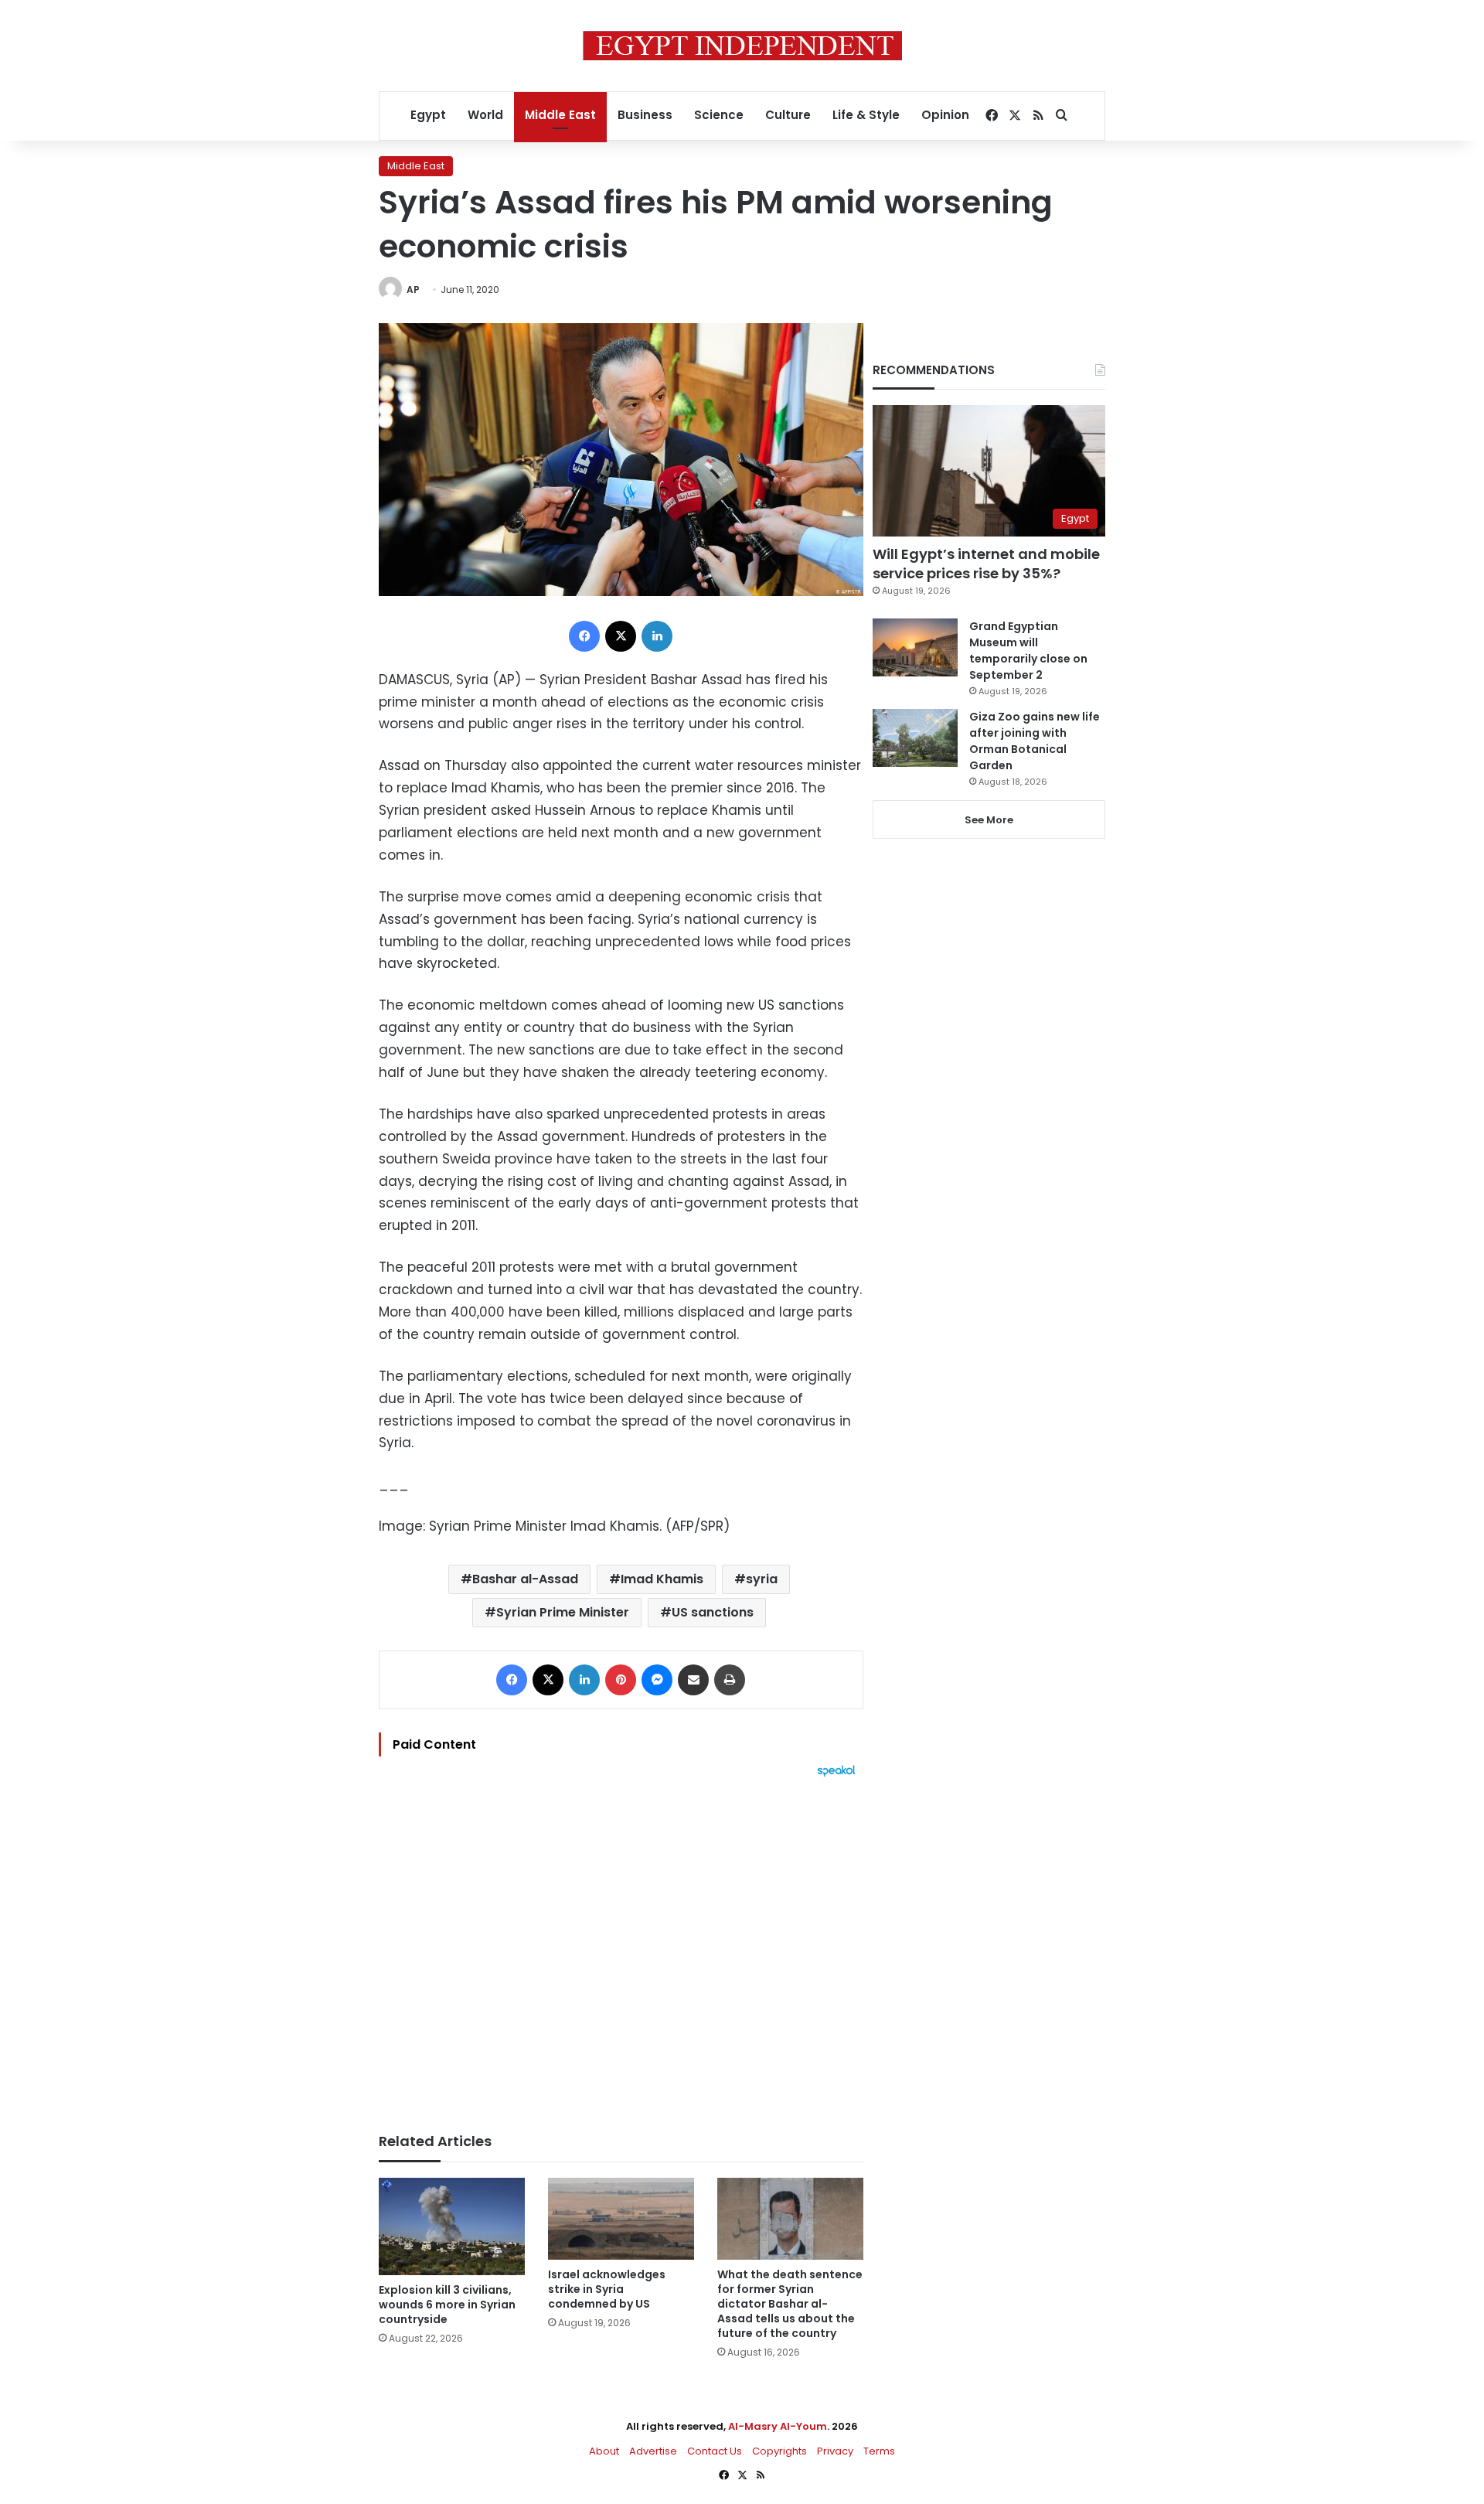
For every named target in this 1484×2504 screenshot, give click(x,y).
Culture (788, 115)
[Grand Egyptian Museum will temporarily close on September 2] (915, 647)
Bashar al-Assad (525, 1579)
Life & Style (866, 115)
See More (989, 820)
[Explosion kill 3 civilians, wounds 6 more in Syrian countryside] (452, 2226)
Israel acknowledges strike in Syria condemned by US (607, 2289)
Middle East (560, 115)
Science (719, 115)
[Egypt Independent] (742, 46)
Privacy (835, 2451)
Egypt (428, 115)
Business (645, 115)
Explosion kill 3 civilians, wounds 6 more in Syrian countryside (447, 2305)
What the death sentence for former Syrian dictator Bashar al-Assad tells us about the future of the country (790, 2304)
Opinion (945, 115)
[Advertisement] (621, 1947)
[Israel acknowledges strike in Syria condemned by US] (621, 2219)
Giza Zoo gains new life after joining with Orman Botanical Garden (1035, 741)
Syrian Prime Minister (563, 1612)
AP (413, 290)
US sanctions (713, 1612)
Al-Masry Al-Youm (778, 2426)
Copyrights (779, 2451)
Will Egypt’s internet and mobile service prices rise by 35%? (986, 564)
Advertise (653, 2451)
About (604, 2451)
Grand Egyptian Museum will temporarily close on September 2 (1028, 651)
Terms (879, 2451)
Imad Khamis (662, 1579)
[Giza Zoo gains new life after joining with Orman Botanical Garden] (915, 738)
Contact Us (715, 2451)
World (485, 115)
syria (762, 1579)
